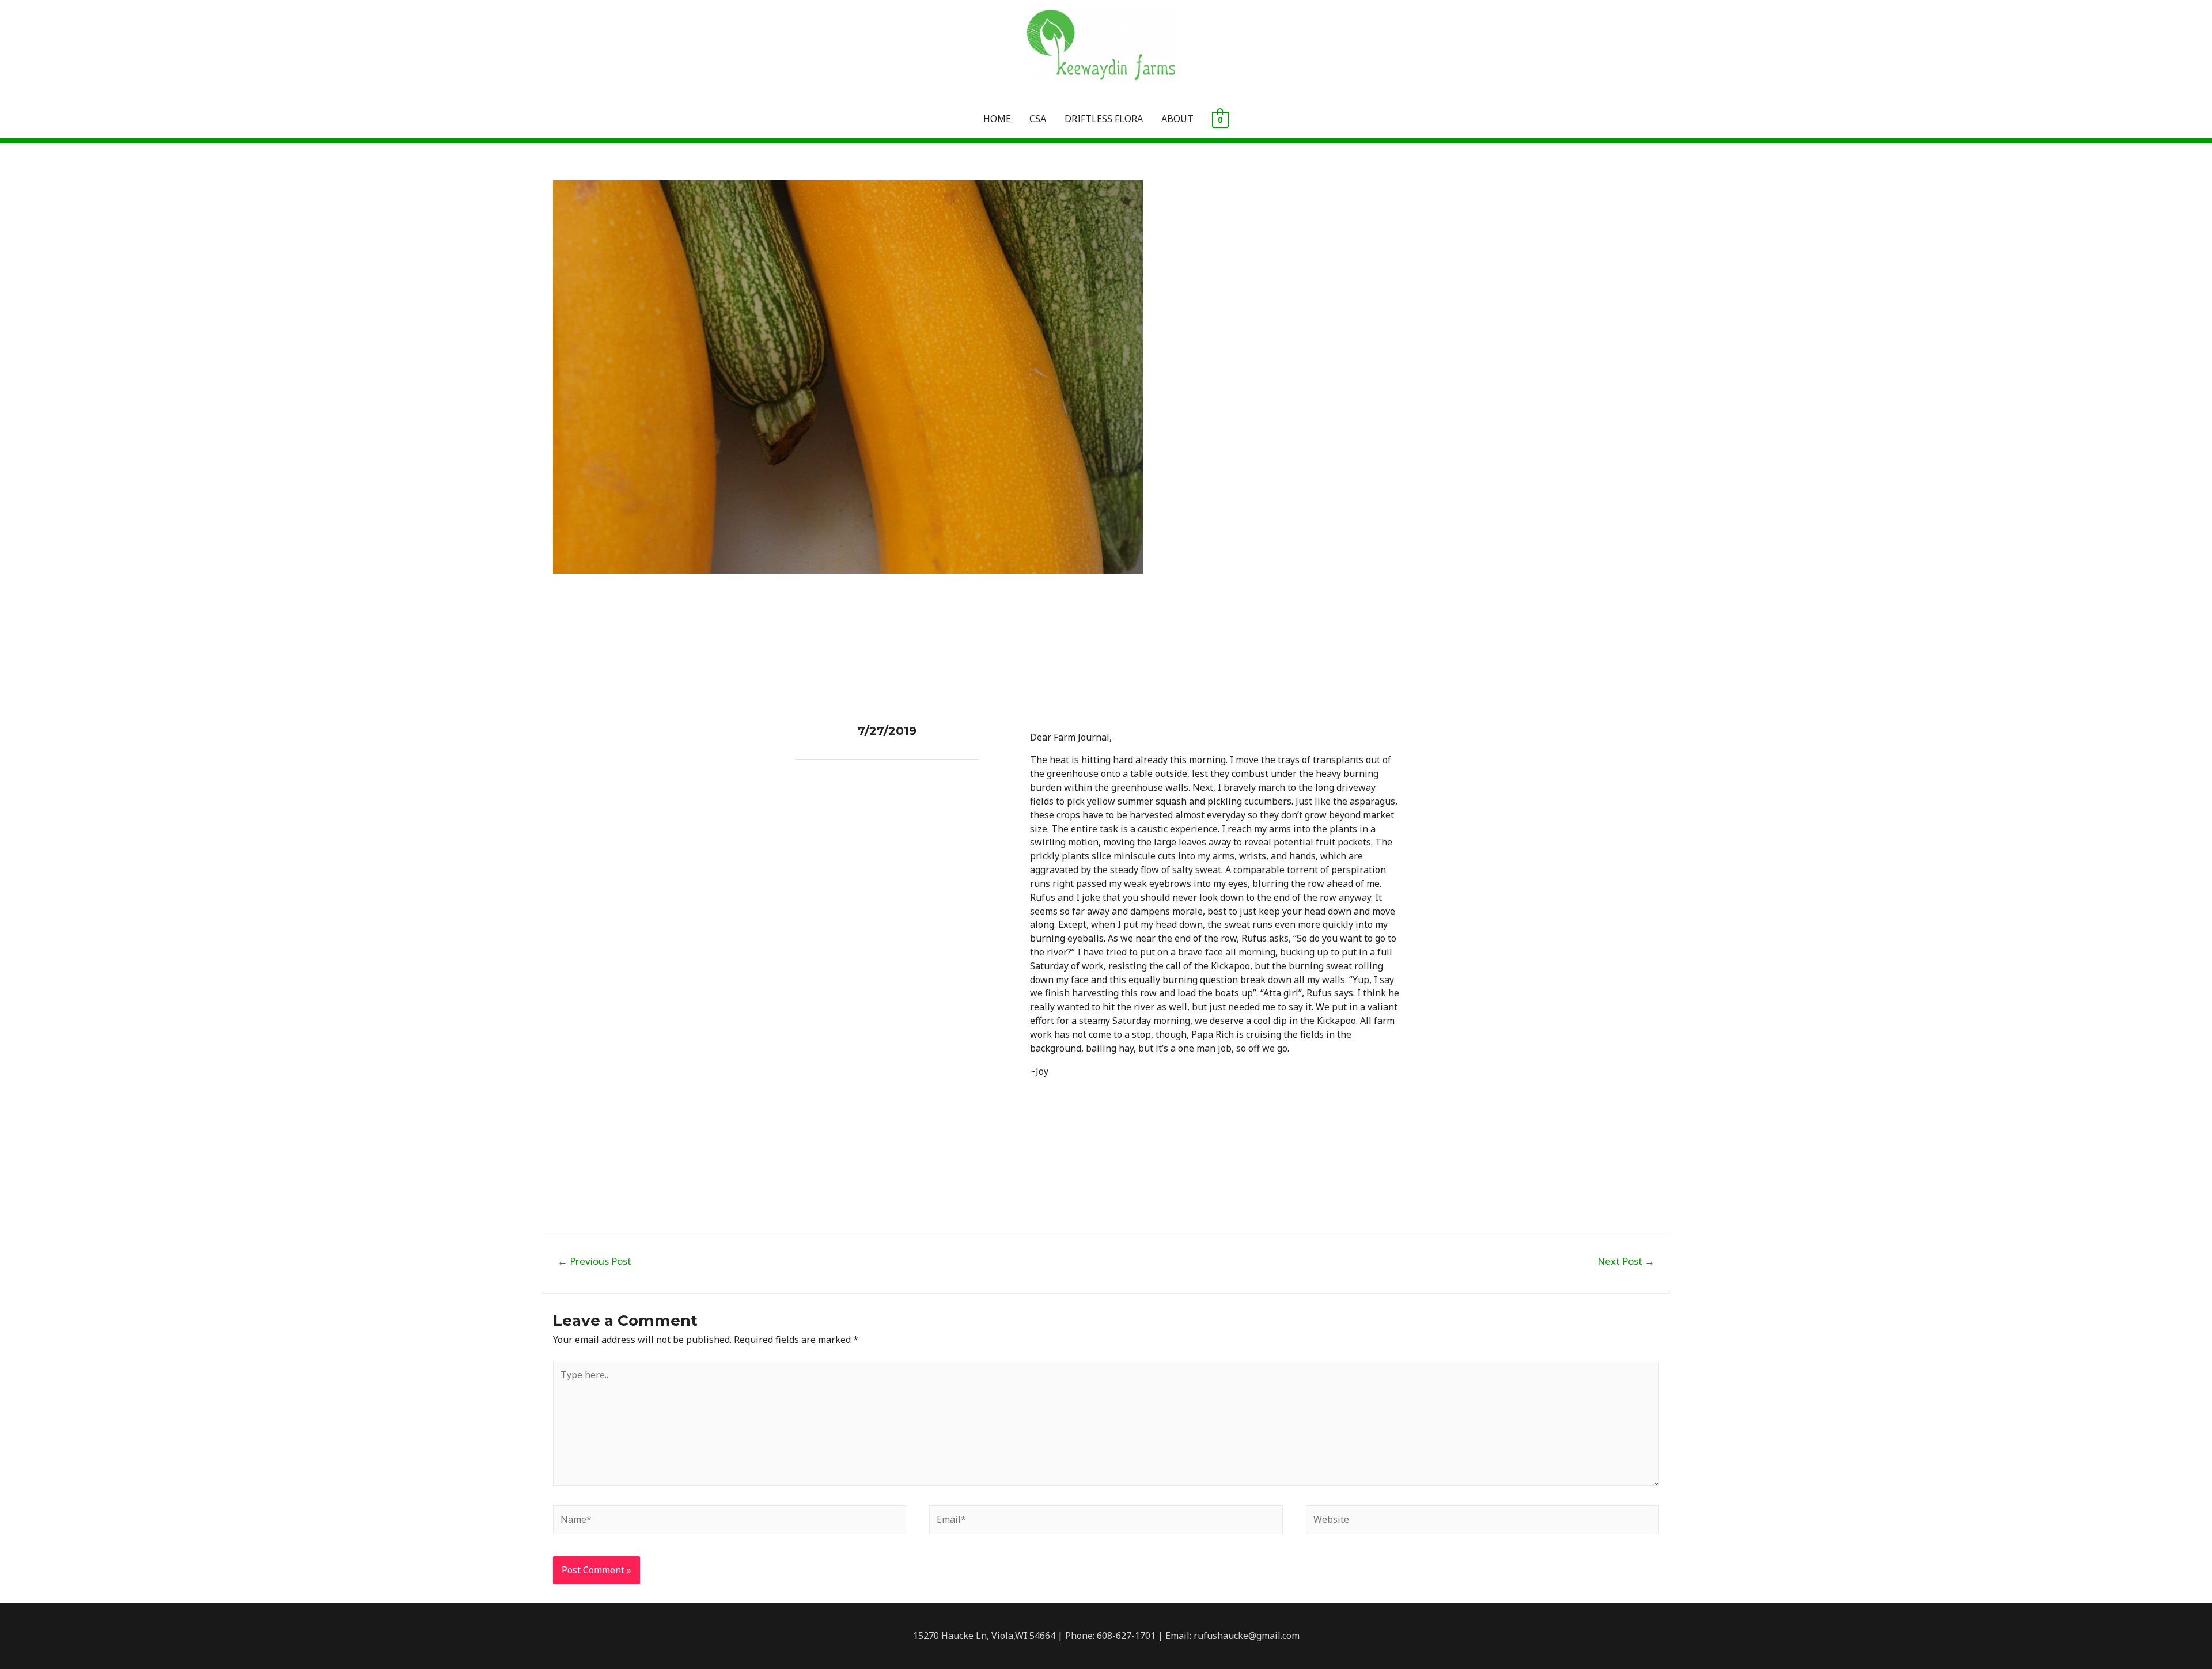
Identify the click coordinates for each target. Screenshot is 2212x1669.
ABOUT (1177, 119)
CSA (1038, 119)
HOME (997, 119)
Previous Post (594, 1261)
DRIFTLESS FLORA (1104, 119)
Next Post (1626, 1261)
